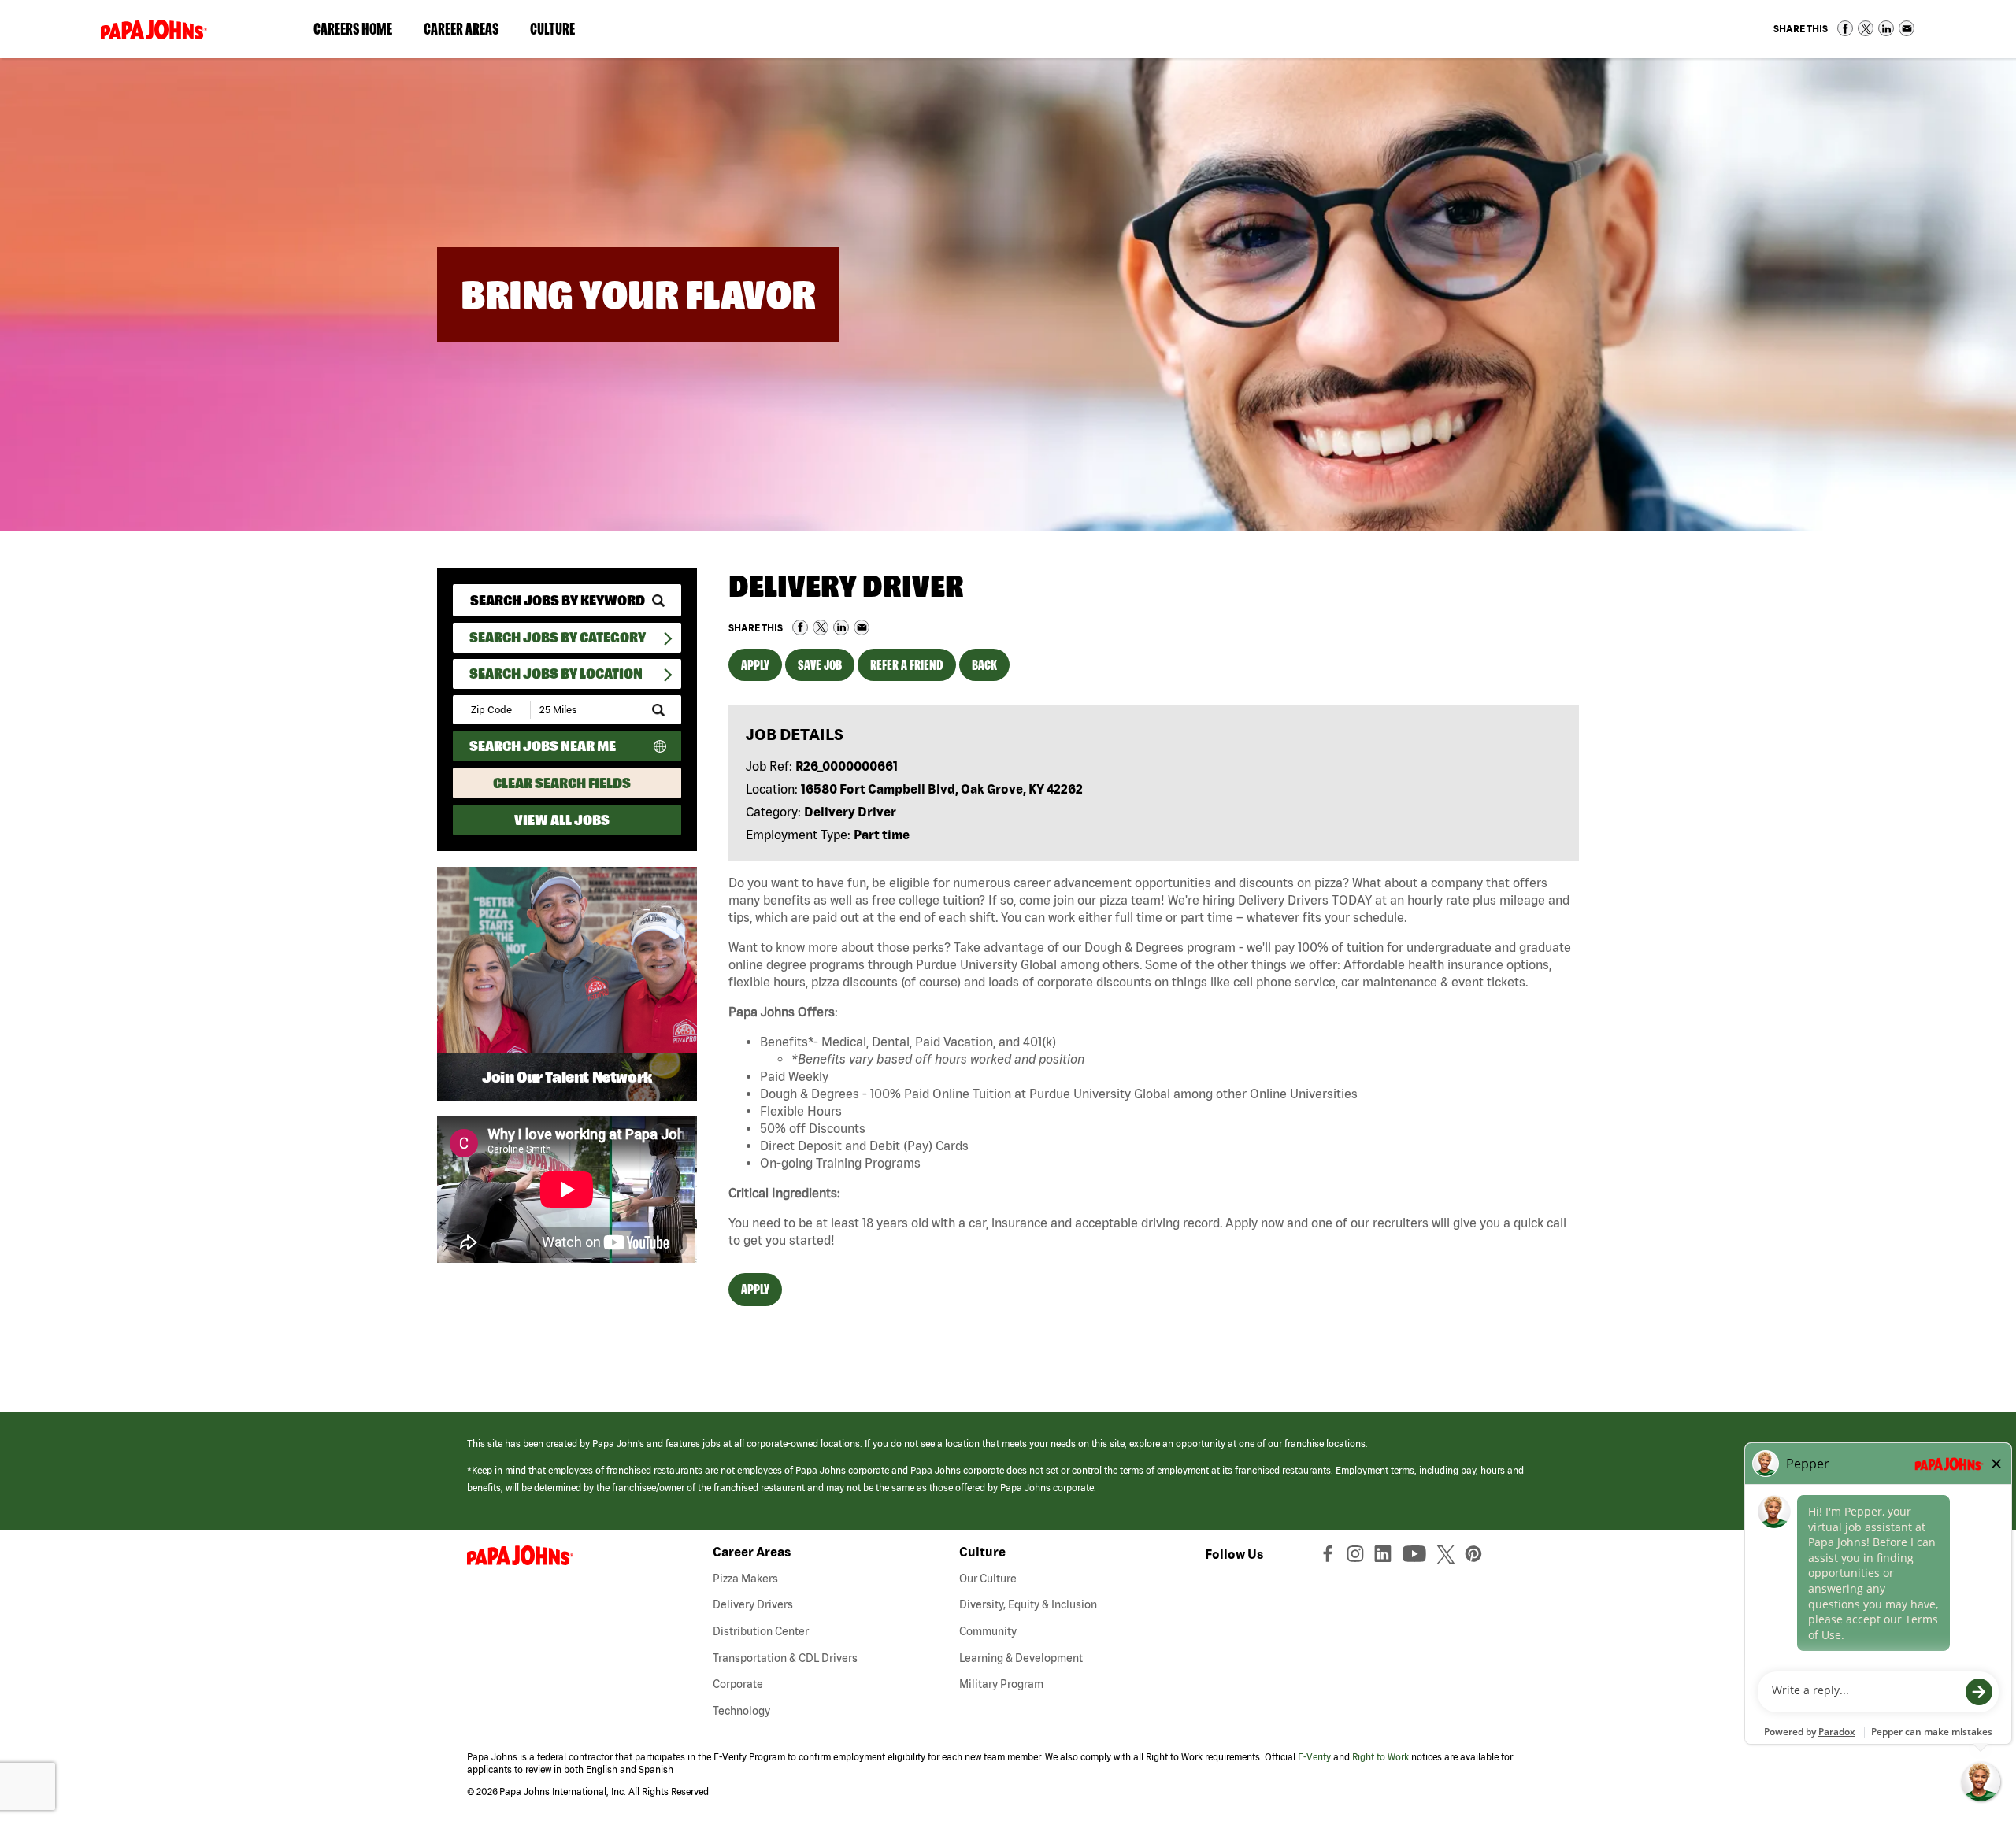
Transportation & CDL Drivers (785, 1658)
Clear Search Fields (562, 783)
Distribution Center (761, 1631)
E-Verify (1314, 1757)
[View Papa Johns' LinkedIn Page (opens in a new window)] (1387, 1557)
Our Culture (988, 1579)
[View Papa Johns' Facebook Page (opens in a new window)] (1330, 1557)
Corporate (738, 1684)
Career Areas (469, 32)
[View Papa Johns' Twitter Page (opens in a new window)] (1448, 1557)
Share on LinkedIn (1886, 28)
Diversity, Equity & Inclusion (1028, 1604)
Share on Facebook (1845, 28)
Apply (755, 665)
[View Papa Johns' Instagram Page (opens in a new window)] (1357, 1557)
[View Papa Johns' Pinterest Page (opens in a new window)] (1477, 1557)
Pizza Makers (745, 1579)
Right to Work (1380, 1757)
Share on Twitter (1866, 28)
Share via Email (1907, 28)
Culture (560, 32)
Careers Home (353, 29)
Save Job (820, 665)
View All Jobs (562, 820)
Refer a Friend (907, 665)
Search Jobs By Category (558, 637)
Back (984, 665)
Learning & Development (1021, 1658)
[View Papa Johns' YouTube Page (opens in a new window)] (1418, 1557)
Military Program (1001, 1684)
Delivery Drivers (753, 1604)
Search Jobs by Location (556, 674)
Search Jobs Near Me (543, 746)
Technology (741, 1711)
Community (988, 1631)
